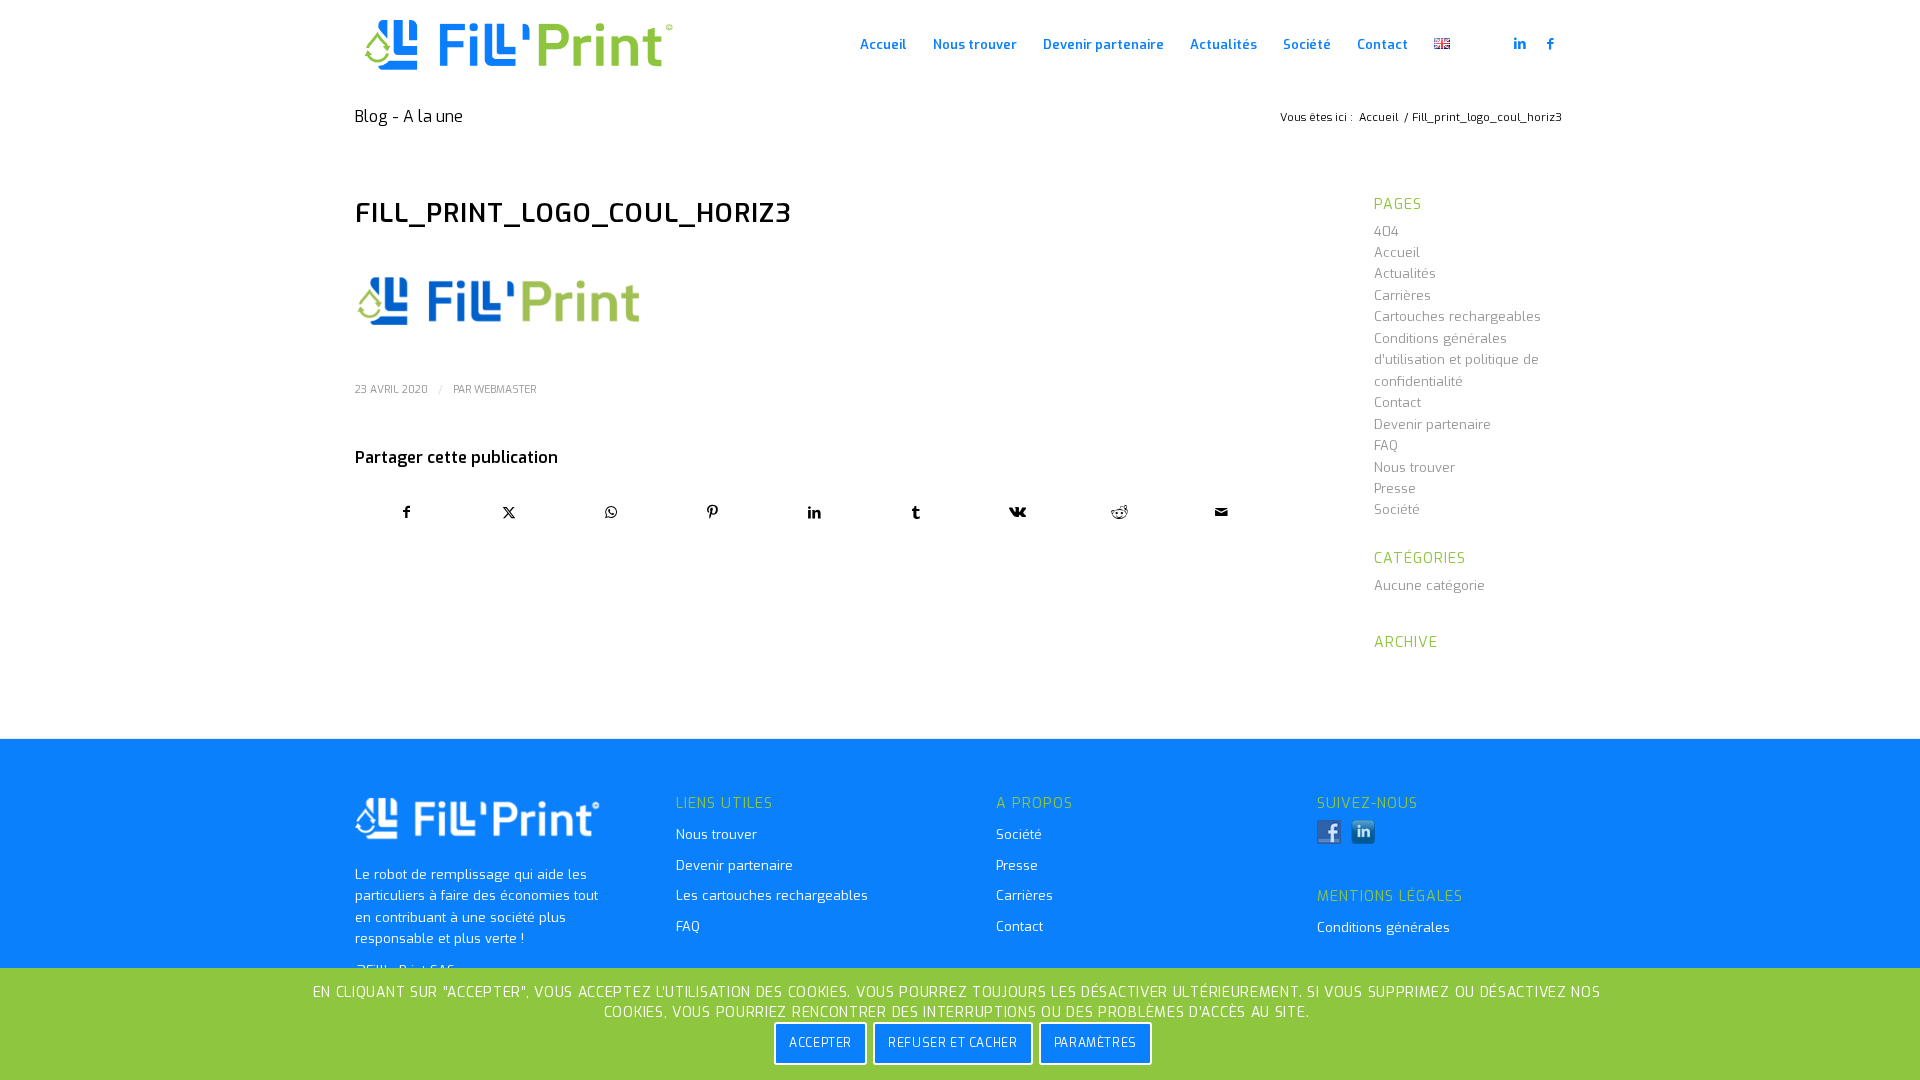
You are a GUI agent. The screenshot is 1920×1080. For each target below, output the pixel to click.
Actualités (1405, 273)
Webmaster (505, 389)
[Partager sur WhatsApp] (611, 512)
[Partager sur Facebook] (407, 512)
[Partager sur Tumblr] (916, 512)
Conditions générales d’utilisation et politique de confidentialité (1456, 360)
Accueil (1397, 252)
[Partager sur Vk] (1018, 512)
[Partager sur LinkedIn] (814, 512)
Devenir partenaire (1432, 424)
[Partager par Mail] (1221, 512)
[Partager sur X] (509, 512)
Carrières (1402, 295)
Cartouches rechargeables (1457, 316)
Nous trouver (1414, 467)
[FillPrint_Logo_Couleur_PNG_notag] (520, 45)
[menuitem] (883, 45)
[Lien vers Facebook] (1550, 44)
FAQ (1386, 445)
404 (1386, 231)
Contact (1397, 402)
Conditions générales (1383, 927)
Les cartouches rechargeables (772, 895)
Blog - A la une (409, 116)
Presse (1395, 488)
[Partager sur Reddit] (1119, 512)
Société (1397, 509)
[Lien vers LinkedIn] (1520, 44)
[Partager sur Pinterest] (712, 512)
